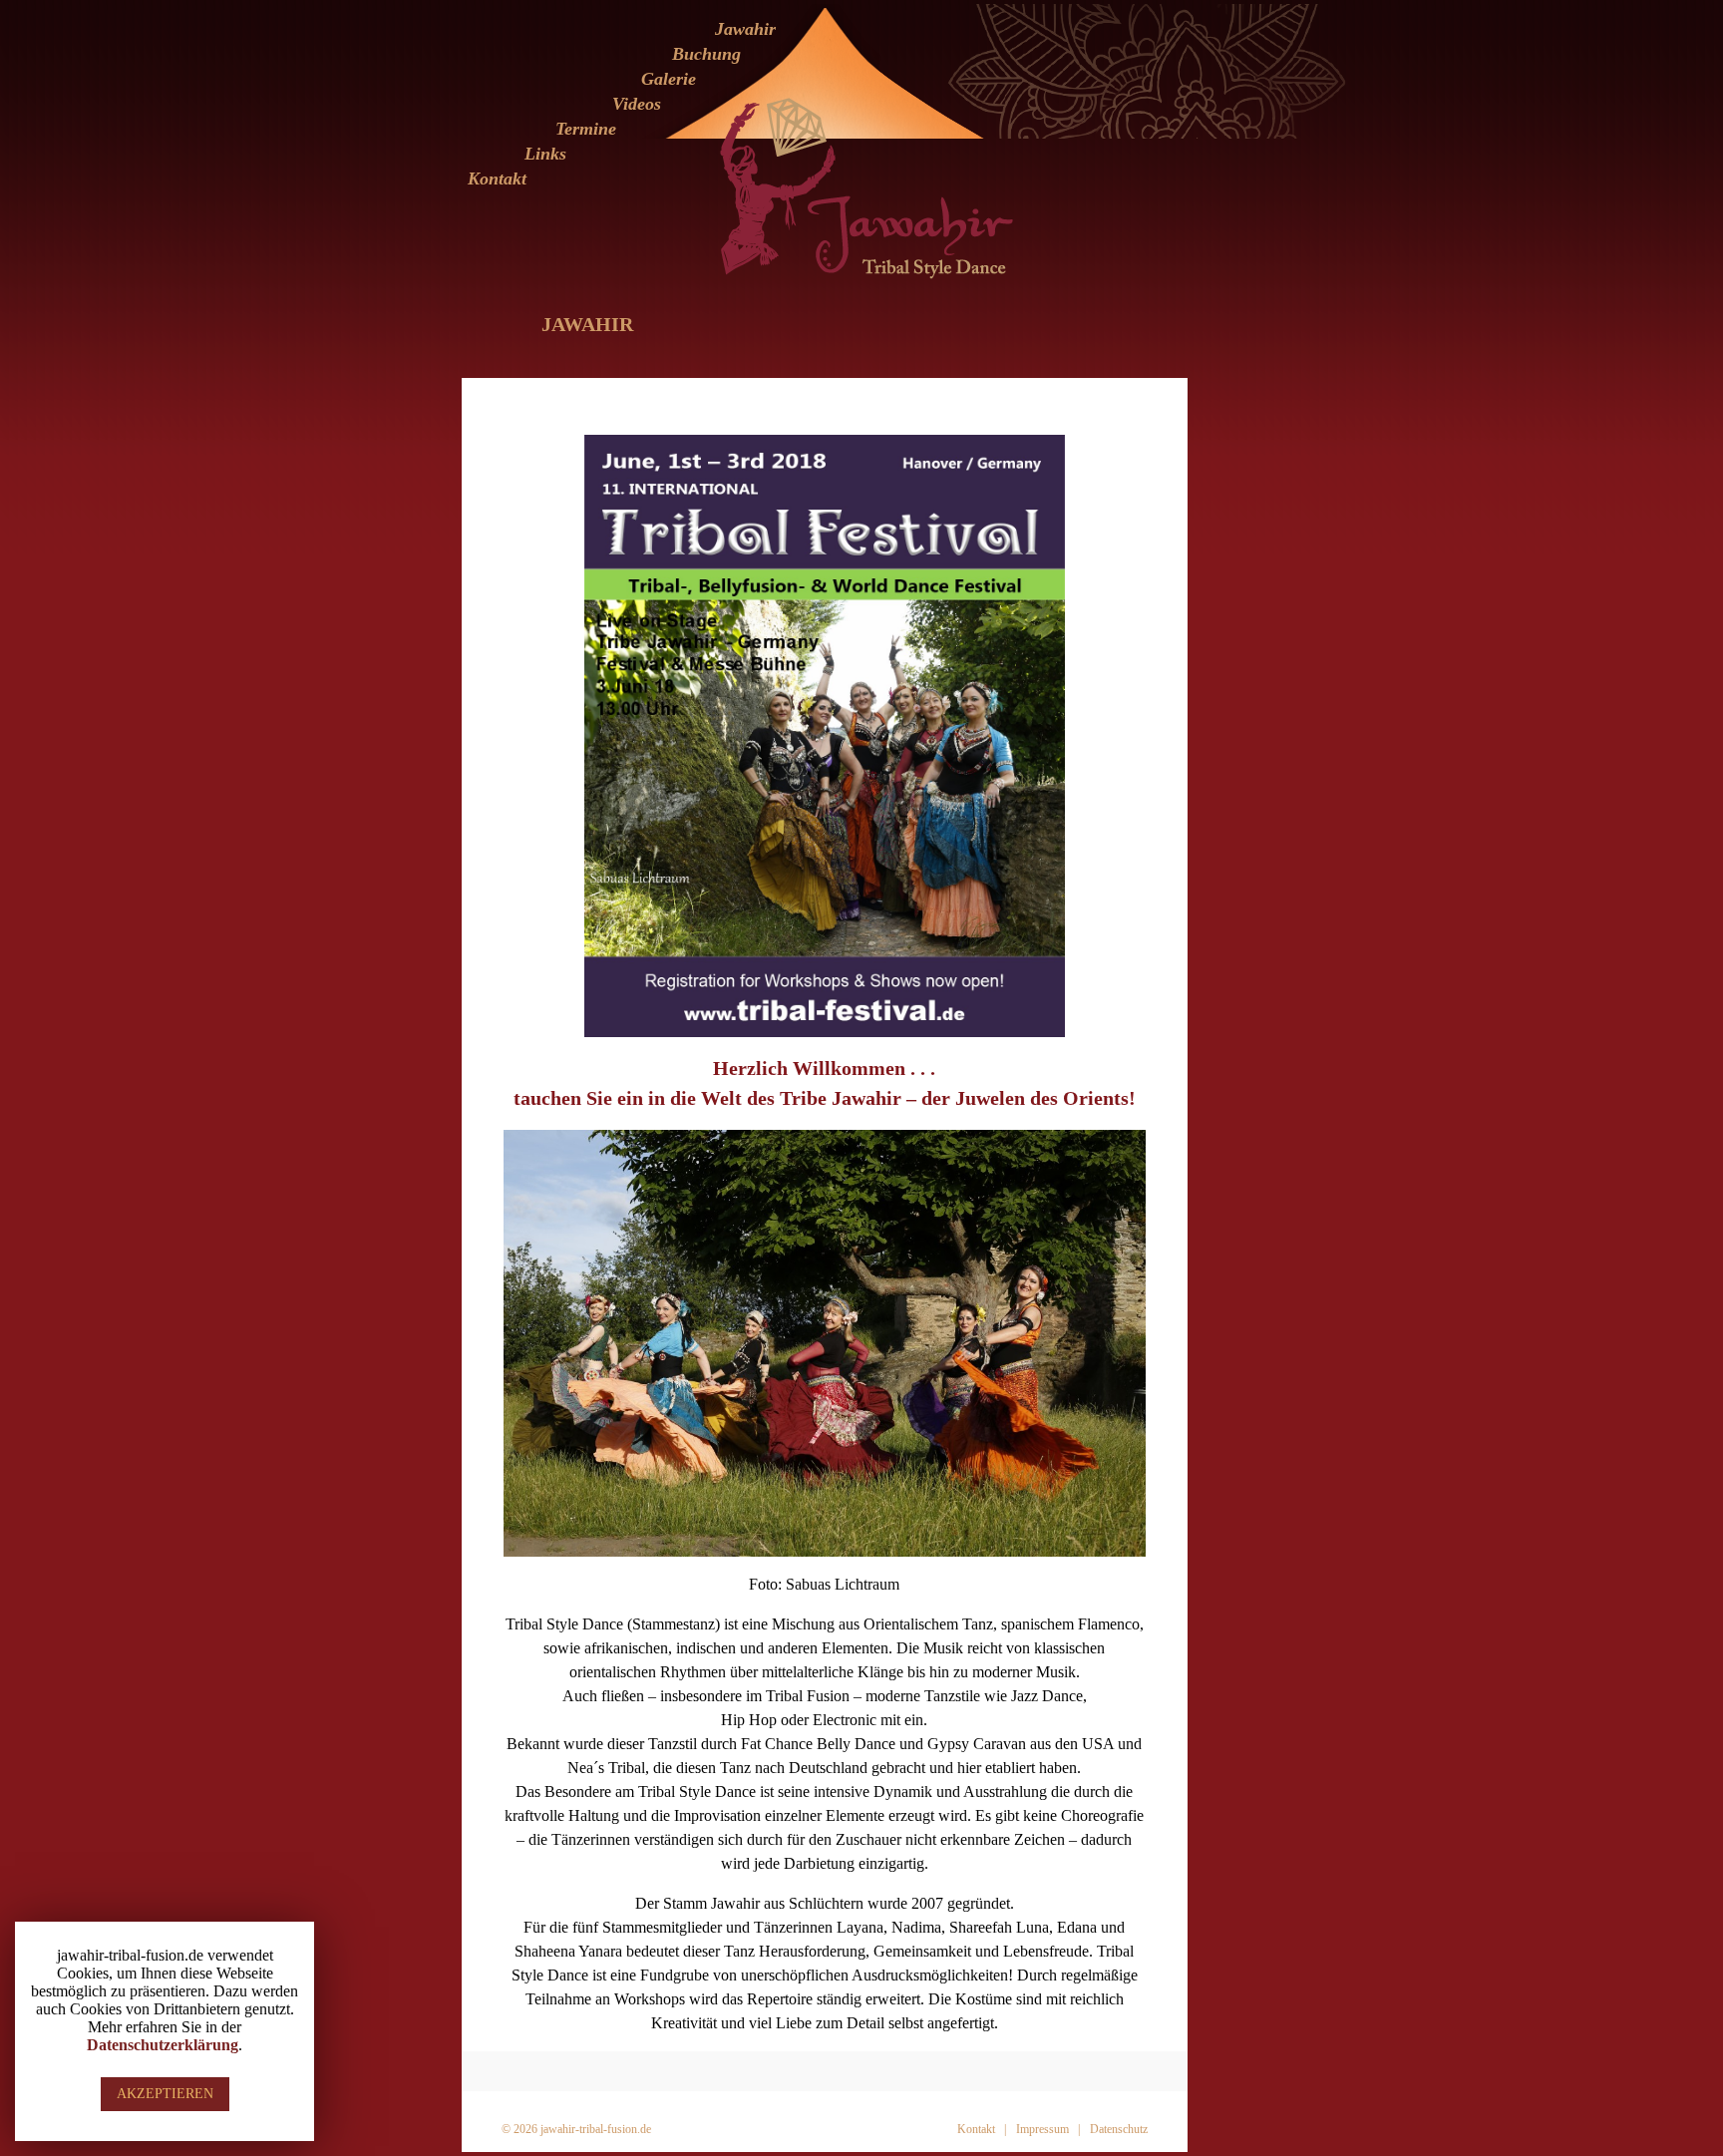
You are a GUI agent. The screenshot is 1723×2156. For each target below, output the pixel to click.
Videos (637, 104)
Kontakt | (982, 2129)
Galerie (669, 79)
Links (545, 154)
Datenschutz (1119, 2129)
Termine (586, 129)
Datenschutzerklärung (163, 2045)
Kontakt (497, 179)
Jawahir (745, 29)
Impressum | (1048, 2129)
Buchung (706, 54)
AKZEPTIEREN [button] (165, 2094)
